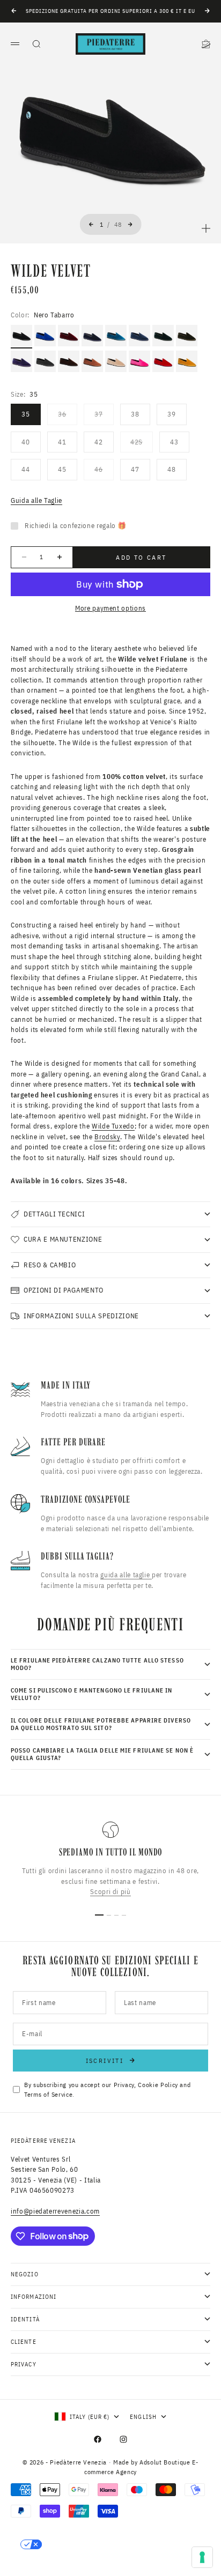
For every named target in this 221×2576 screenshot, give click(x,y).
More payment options (110, 608)
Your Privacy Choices (86, 2544)
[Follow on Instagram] (123, 2439)
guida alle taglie (126, 1575)
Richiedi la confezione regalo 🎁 (76, 526)
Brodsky (107, 1137)
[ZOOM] (206, 228)
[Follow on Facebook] (98, 2439)
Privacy (124, 2085)
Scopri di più (110, 1892)
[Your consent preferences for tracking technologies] (202, 2557)
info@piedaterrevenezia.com (55, 2211)
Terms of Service (48, 2094)
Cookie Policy (158, 2085)
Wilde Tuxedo (113, 1126)
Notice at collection (57, 2563)
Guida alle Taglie (36, 500)
